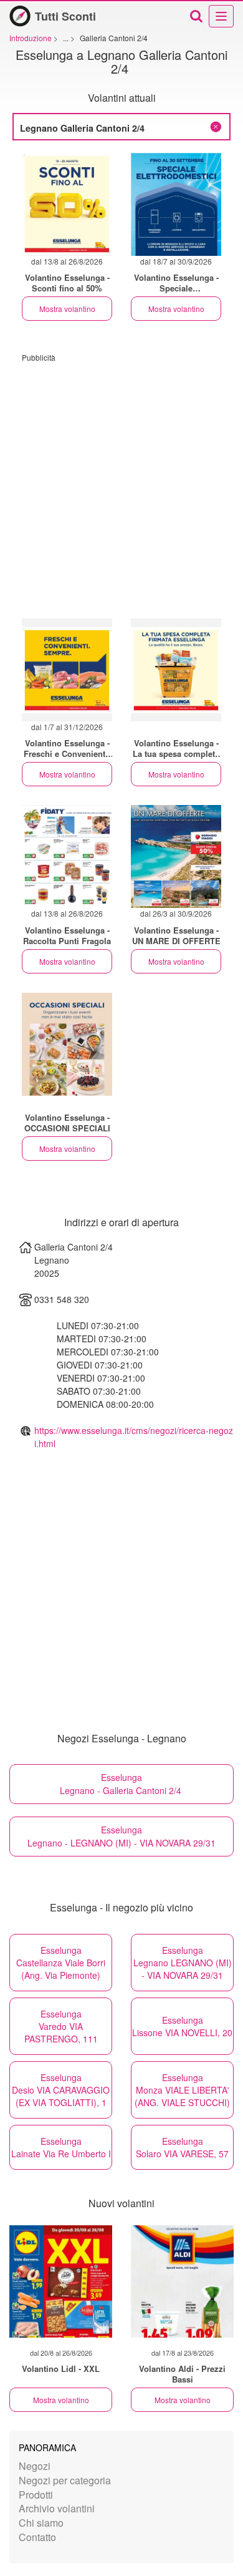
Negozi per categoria (65, 2480)
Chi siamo (41, 2523)
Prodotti (36, 2495)
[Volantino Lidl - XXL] (61, 2281)
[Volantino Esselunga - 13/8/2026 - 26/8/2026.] (67, 204)
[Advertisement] (121, 484)
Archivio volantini (57, 2508)
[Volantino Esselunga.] (176, 670)
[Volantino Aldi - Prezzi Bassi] (182, 2281)
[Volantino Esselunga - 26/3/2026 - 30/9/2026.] (176, 856)
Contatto (37, 2537)
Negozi (35, 2466)
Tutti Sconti (65, 16)
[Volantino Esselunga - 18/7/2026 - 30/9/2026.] (176, 204)
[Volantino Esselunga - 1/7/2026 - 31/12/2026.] (67, 670)
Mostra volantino (67, 309)
